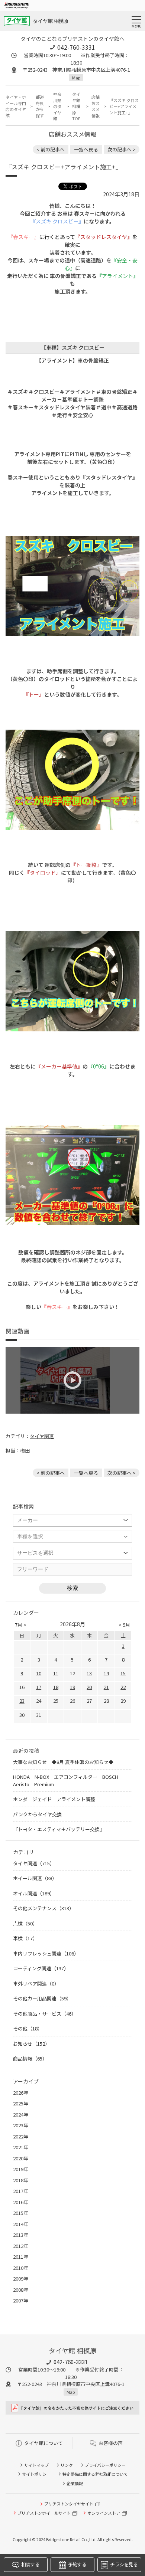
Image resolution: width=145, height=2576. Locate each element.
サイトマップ (36, 2465)
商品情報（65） (30, 2058)
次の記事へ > (122, 149)
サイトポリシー (36, 2474)
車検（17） (25, 1938)
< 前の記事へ (51, 149)
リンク (67, 2465)
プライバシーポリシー (105, 2465)
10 (39, 1673)
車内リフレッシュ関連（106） (46, 1953)
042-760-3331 (76, 47)
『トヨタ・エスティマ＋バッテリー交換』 (59, 1829)
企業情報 (75, 2483)
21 (106, 1687)
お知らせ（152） (31, 2044)
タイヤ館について (43, 2443)
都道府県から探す (40, 106)
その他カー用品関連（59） (42, 1998)
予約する (77, 2564)
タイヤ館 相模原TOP (76, 106)
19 (72, 1687)
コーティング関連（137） (41, 1968)
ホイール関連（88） (35, 1878)
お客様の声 (111, 2443)
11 (56, 1673)
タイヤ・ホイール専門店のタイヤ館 (16, 106)
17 (39, 1687)
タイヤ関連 (42, 1436)
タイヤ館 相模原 (50, 21)
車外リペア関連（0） (36, 1983)
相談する (30, 2564)
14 (106, 1673)
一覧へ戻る (86, 149)
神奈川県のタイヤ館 (57, 106)
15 (123, 1673)
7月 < (21, 1625)
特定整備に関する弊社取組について (95, 2474)
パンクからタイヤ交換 (37, 1814)
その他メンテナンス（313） (43, 1908)
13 (89, 1673)
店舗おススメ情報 (96, 106)
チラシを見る (124, 2564)
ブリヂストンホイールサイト (44, 2513)
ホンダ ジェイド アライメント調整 (54, 1799)
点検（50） (25, 1923)
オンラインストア (104, 2513)
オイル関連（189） (34, 1893)
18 (56, 1687)
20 (89, 1687)
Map (76, 78)
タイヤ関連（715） (34, 1863)
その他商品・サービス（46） (45, 2014)
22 (123, 1687)
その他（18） (28, 2028)
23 (22, 1701)
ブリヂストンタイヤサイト (69, 2504)
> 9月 (124, 1625)
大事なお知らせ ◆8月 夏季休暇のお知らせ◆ (63, 1762)
